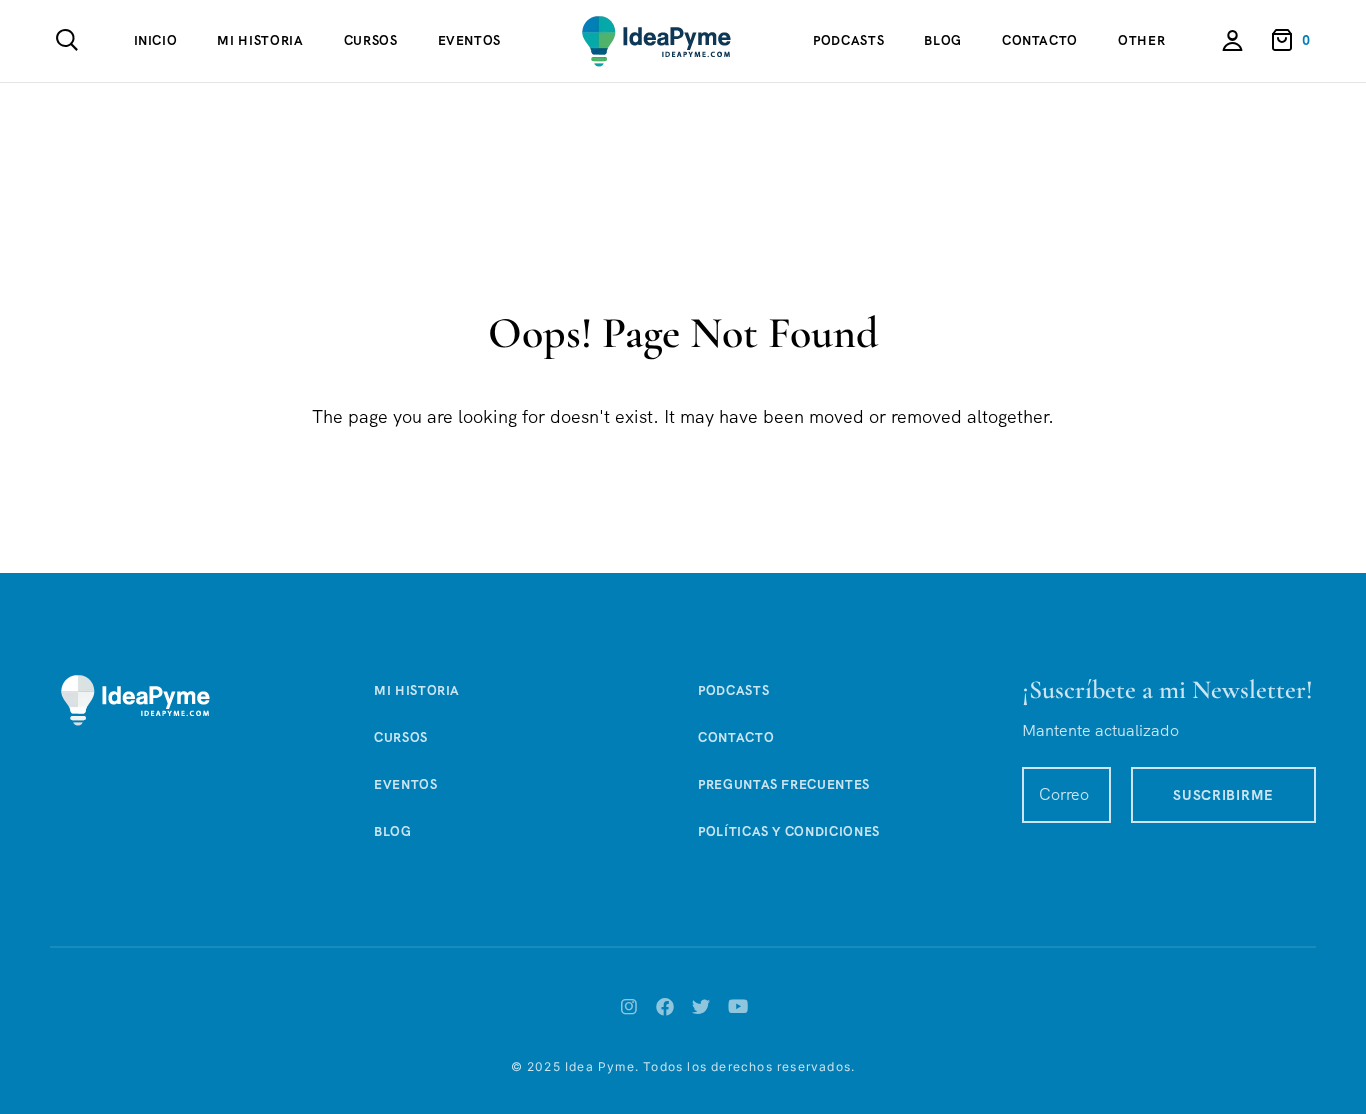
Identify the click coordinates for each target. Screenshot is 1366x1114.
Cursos (371, 40)
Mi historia (260, 40)
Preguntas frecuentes (784, 784)
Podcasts (848, 40)
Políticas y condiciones (789, 831)
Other (1141, 40)
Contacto (1040, 40)
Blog (943, 40)
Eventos (470, 40)
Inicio (156, 40)
